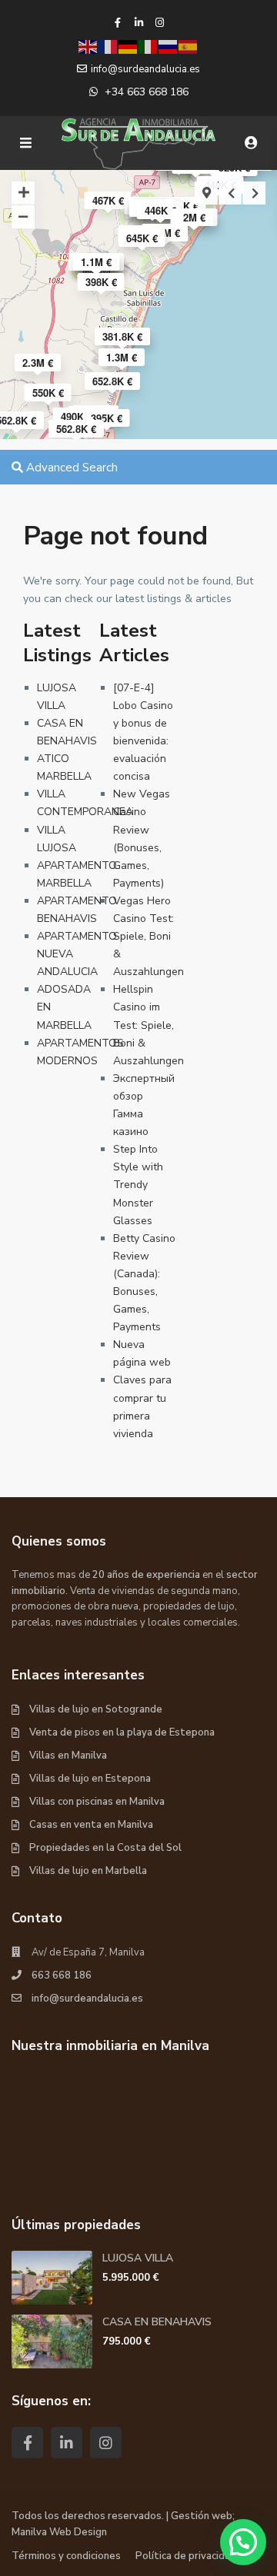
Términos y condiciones (66, 2556)
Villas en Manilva (68, 1756)
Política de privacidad (186, 2556)
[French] (108, 46)
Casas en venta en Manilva (91, 1825)
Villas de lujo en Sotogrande (96, 1709)
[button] (243, 2542)
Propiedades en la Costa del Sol (105, 1848)
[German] (128, 46)
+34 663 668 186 (147, 92)
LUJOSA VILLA (138, 2258)
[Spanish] (189, 46)
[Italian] (149, 46)
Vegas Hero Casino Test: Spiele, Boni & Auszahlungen (149, 936)
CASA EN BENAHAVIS (157, 2322)
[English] (88, 46)
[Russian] (169, 46)
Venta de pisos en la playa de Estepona (122, 1732)
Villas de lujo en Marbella (88, 1871)
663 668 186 (62, 1975)
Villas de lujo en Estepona (90, 1779)
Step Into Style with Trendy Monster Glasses (138, 1185)
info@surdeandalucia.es (87, 1999)
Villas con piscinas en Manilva (97, 1802)
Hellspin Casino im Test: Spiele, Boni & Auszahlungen (149, 1025)
